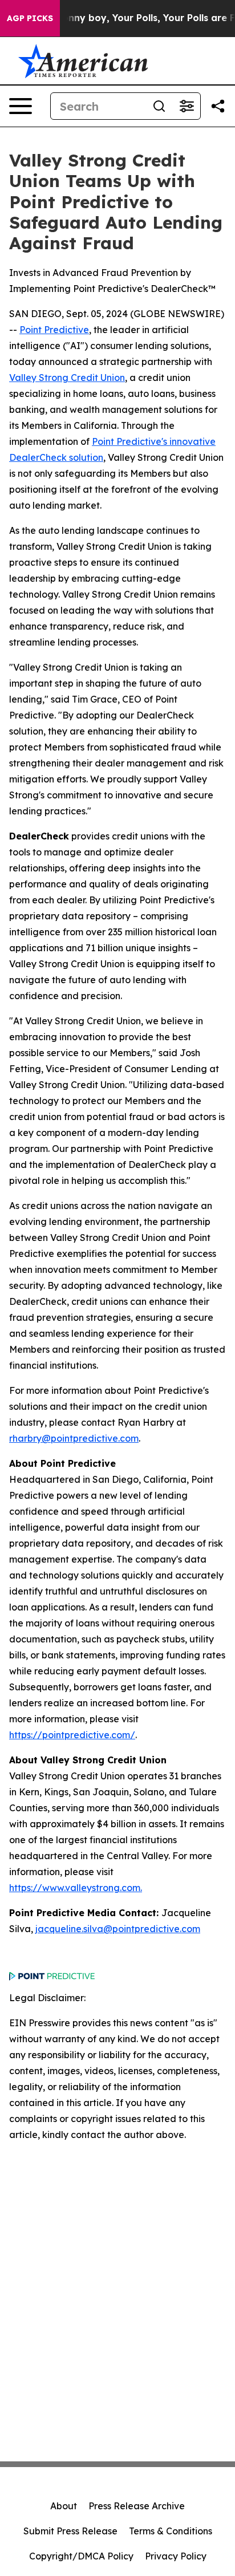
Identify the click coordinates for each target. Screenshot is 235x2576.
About (64, 2506)
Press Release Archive (137, 2506)
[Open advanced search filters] (187, 106)
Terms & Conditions (171, 2531)
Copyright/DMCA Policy (81, 2556)
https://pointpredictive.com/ (72, 1735)
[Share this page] (218, 106)
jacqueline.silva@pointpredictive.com (118, 1929)
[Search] (159, 106)
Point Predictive (54, 330)
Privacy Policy (176, 2556)
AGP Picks (30, 18)
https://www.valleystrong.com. (76, 1888)
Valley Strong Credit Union (67, 378)
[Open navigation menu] (21, 106)
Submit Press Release (70, 2531)
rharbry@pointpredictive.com (74, 1438)
